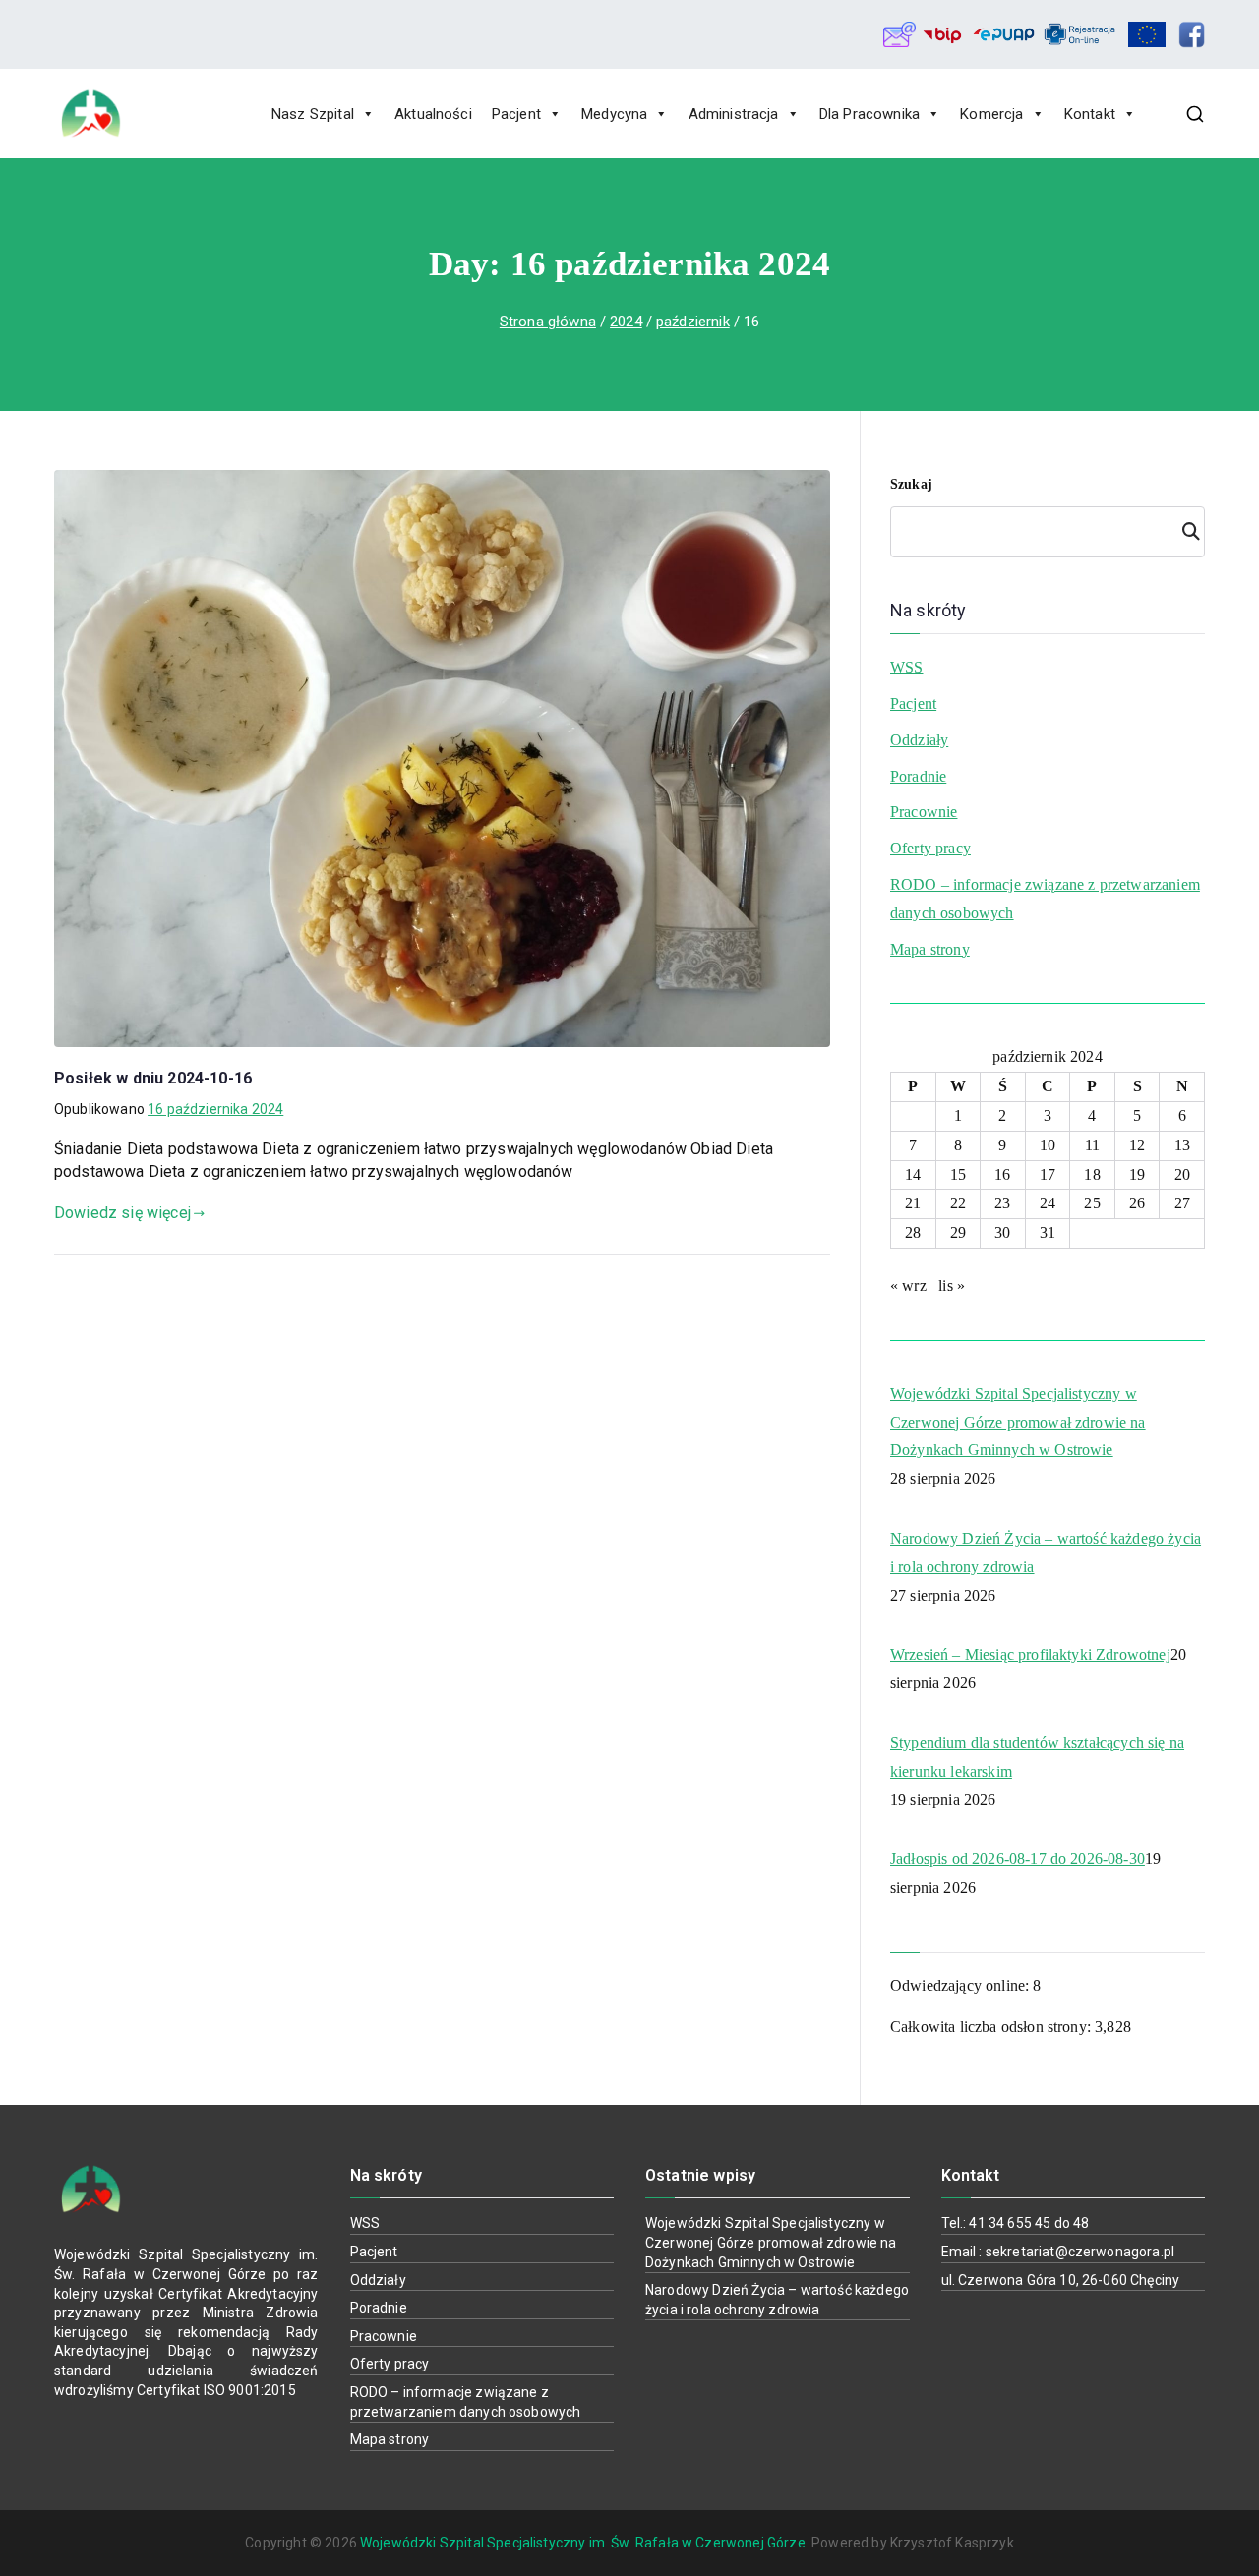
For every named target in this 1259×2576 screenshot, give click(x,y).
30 (1002, 1232)
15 (958, 1174)
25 (1092, 1203)
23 (1002, 1203)
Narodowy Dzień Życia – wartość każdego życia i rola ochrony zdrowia (1046, 1552)
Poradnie (918, 776)
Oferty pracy (930, 848)
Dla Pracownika (869, 114)
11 (1092, 1145)
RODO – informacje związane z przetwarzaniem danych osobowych (1045, 899)
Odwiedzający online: (961, 1986)
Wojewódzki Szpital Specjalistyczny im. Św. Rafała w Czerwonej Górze (583, 2543)
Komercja (991, 114)
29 (958, 1232)
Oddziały (919, 740)
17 (1048, 1174)
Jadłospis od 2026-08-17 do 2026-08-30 (1018, 1859)
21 (913, 1203)
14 (913, 1174)
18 (1092, 1174)
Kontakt (1090, 114)
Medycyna (614, 114)
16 (1002, 1174)
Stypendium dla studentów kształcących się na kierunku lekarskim (1037, 1757)
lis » (952, 1286)
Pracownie (924, 812)
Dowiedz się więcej (122, 1213)
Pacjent (516, 114)
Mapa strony (930, 949)
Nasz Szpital (313, 114)
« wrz (908, 1286)
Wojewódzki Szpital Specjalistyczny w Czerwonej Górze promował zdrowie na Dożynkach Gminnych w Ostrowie (1018, 1422)
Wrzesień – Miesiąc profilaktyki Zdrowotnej (1030, 1654)
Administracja (734, 114)
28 (913, 1232)
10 (1048, 1145)
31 (1048, 1232)
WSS (906, 667)
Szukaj (911, 484)
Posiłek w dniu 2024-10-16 (153, 1078)
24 (1048, 1203)
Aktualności (433, 114)
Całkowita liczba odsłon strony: (992, 2027)
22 (958, 1203)
